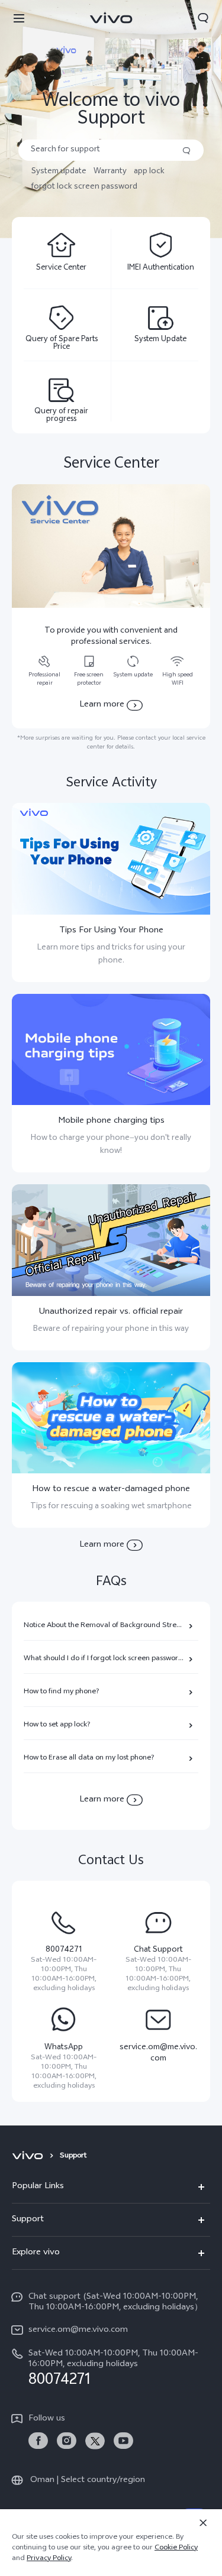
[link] (38, 2441)
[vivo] (29, 2156)
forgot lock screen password (84, 187)
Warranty (110, 172)
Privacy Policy (49, 2559)
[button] (19, 18)
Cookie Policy (176, 2548)
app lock (149, 172)
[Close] (203, 2523)
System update (59, 172)
